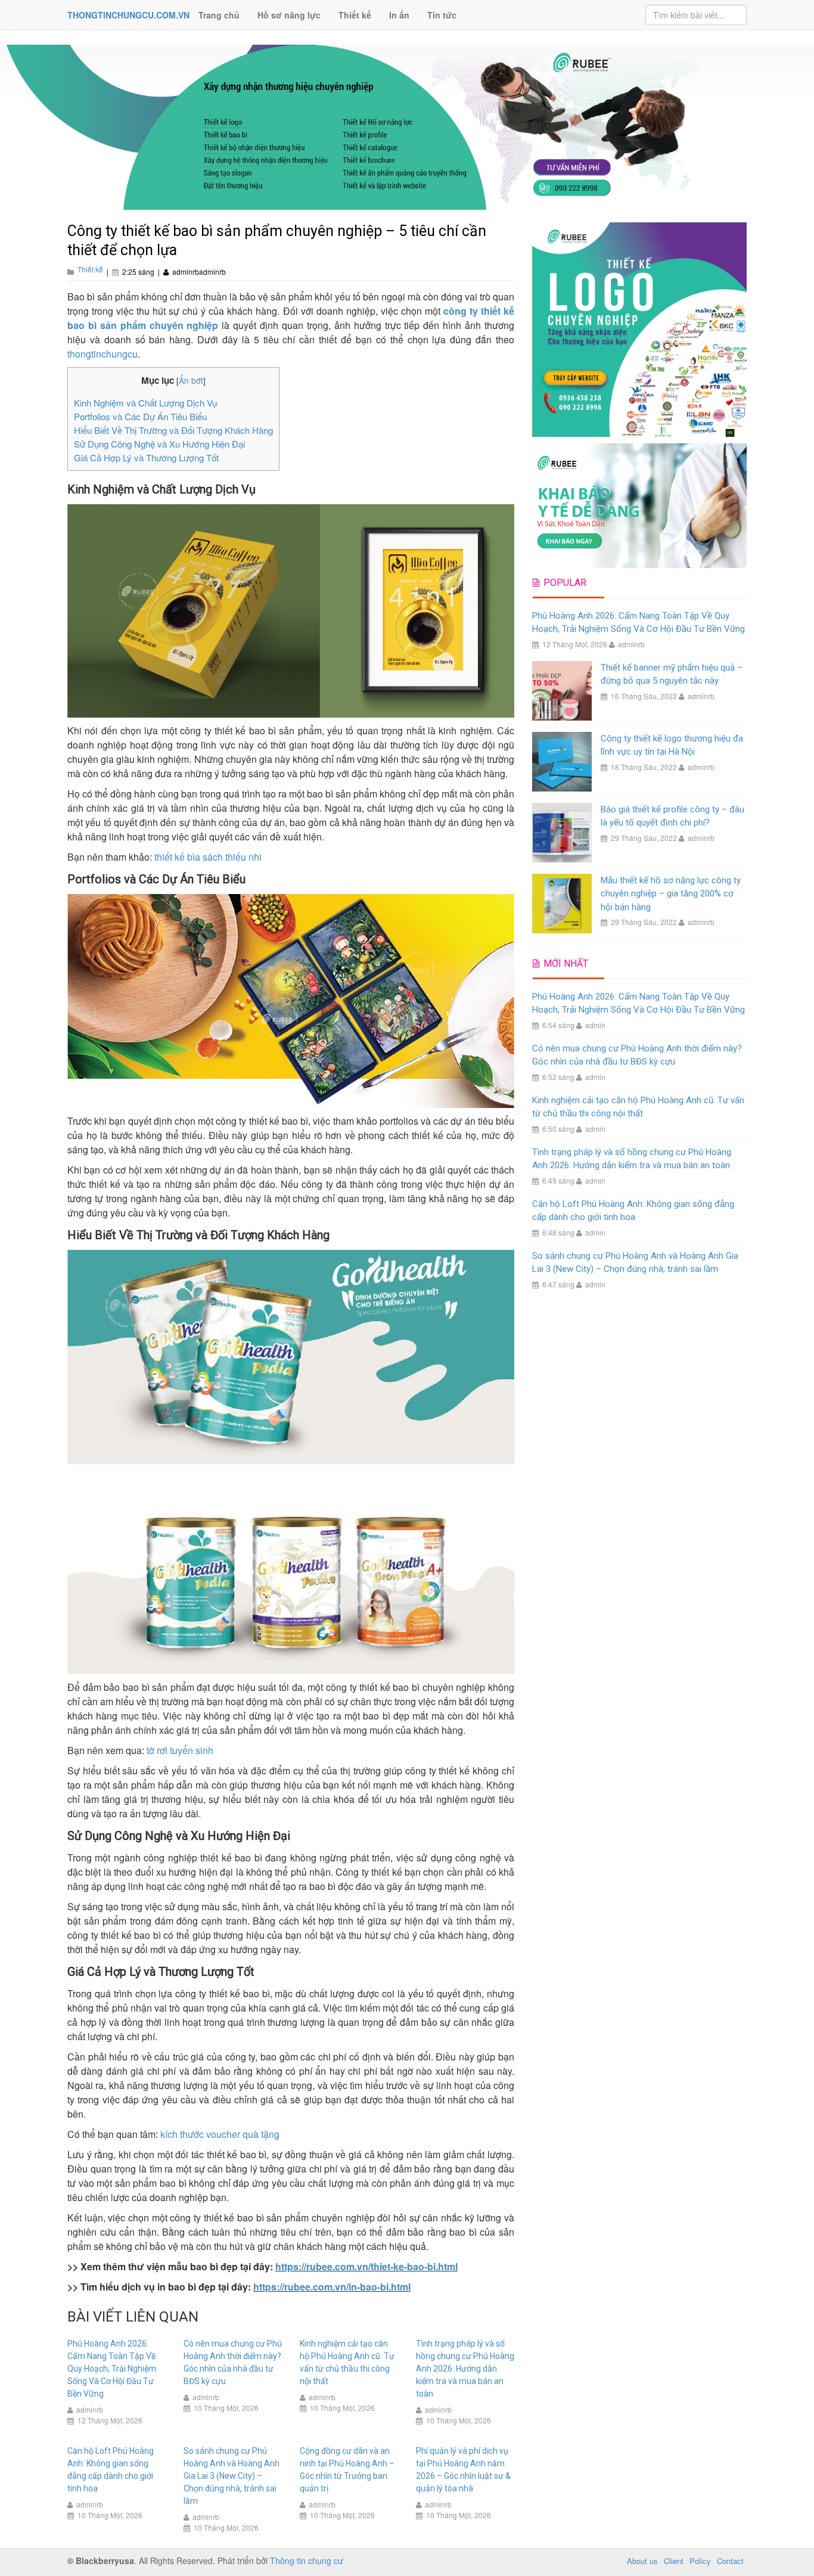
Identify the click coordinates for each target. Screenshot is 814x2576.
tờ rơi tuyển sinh (180, 1750)
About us (642, 2561)
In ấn (399, 15)
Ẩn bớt (191, 380)
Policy (700, 2561)
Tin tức (442, 15)
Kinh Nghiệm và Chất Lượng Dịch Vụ (145, 403)
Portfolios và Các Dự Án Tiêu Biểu (140, 416)
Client (674, 2561)
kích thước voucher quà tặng (220, 2134)
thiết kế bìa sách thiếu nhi (208, 857)
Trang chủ (219, 15)
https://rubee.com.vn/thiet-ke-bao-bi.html (366, 2266)
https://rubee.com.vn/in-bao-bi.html (332, 2287)
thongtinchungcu (102, 354)
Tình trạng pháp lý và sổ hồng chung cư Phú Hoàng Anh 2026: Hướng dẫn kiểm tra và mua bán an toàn (465, 2369)
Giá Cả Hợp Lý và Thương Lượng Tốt (146, 457)
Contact (730, 2561)
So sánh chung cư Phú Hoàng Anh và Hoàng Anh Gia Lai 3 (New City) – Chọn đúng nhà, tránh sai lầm (232, 2476)
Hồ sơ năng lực (289, 15)
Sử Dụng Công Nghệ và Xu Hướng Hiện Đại (159, 444)
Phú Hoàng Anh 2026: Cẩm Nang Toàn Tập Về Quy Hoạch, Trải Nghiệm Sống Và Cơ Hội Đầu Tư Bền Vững (112, 2369)
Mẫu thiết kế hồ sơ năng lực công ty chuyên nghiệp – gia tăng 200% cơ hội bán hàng (671, 894)
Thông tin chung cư (307, 2561)
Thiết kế (355, 15)
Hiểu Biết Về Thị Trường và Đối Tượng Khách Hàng (173, 430)
